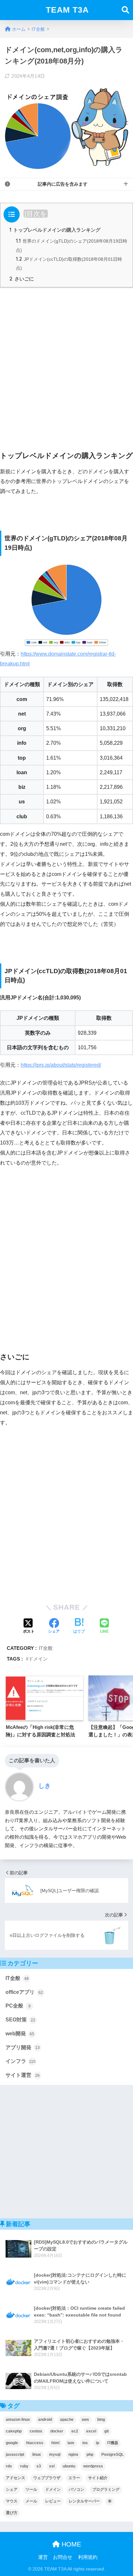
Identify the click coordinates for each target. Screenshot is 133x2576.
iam (71, 2443)
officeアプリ (24, 1992)
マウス (12, 2501)
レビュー (53, 2501)
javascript (15, 2455)
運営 (43, 2557)
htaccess (35, 2443)
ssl (52, 2466)
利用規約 (88, 2557)
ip (97, 2443)
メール (31, 2501)
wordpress (93, 2466)
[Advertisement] (66, 362)
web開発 (20, 2034)
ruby (24, 2466)
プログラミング (106, 2490)
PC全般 (18, 2006)
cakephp (14, 2431)
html (55, 2443)
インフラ (20, 2061)
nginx (73, 2455)
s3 (39, 2466)
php (90, 2455)
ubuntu (69, 2466)
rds (9, 2466)
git (107, 2431)
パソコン (77, 2490)
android (45, 2420)
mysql (55, 2455)
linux (37, 2455)
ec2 (75, 2431)
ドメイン (38, 1659)
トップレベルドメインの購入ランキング (55, 230)
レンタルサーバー (84, 2501)
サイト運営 (23, 2075)
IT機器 (113, 2443)
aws (85, 2420)
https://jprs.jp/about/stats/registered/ (61, 1065)
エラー (74, 2478)
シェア (12, 2490)
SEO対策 (20, 2020)
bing (101, 2420)
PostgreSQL (113, 2455)
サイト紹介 (98, 2478)
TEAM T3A (67, 10)
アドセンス (15, 2478)
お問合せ (63, 2557)
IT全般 (46, 1648)
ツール (31, 2490)
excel (91, 2431)
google (12, 2443)
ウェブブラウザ (47, 2478)
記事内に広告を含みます (63, 184)
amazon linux (18, 2420)
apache (67, 2420)
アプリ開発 (23, 2047)
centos (36, 2431)
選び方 (12, 2513)
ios (85, 2443)
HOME (70, 2544)
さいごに (22, 279)
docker (57, 2431)
